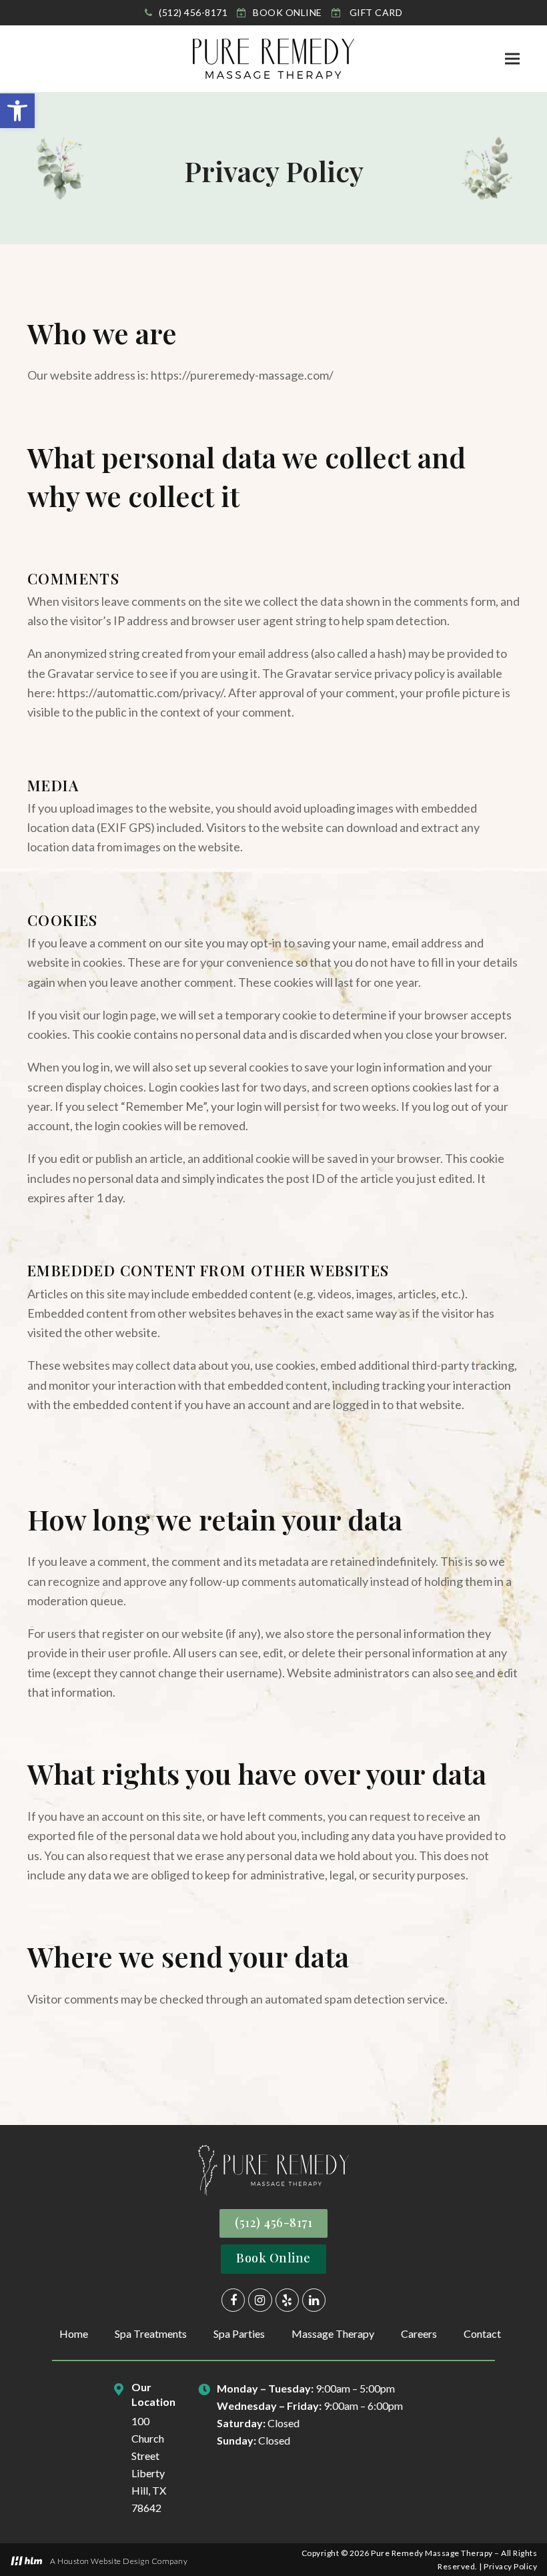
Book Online (273, 2258)
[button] (17, 111)
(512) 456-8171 (273, 2222)
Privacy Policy (510, 2566)
